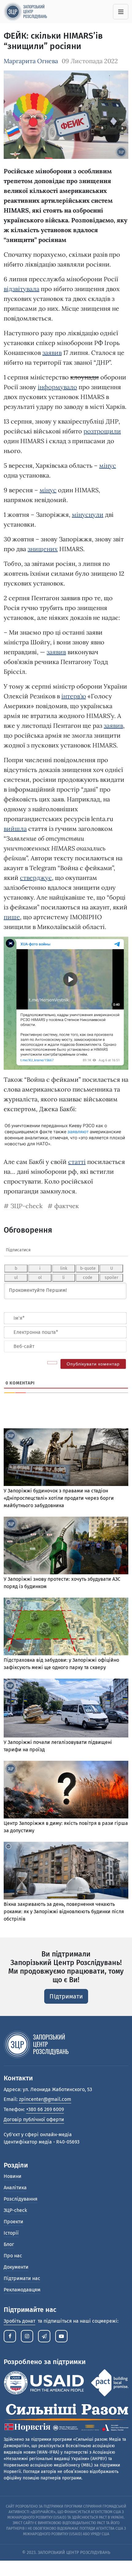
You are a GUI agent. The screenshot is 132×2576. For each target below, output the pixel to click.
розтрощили (102, 431)
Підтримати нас (22, 2278)
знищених (43, 549)
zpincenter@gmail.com (45, 2099)
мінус (108, 465)
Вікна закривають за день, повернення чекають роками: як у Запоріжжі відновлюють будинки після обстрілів (64, 1912)
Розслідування (21, 2199)
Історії (11, 2233)
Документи (16, 2267)
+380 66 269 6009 (45, 2109)
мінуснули (88, 514)
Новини (13, 2176)
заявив (52, 353)
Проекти (14, 2222)
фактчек (67, 1206)
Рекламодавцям (22, 2290)
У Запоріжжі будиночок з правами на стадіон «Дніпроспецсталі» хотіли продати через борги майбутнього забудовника (59, 1498)
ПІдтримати (66, 1996)
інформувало (57, 387)
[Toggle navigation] (121, 12)
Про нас (13, 2256)
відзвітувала (21, 289)
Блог (9, 2244)
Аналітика (15, 2188)
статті (77, 1162)
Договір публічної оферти (34, 2119)
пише (12, 917)
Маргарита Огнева (31, 61)
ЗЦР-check (27, 1206)
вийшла (15, 829)
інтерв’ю (74, 696)
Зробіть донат (19, 2321)
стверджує (36, 878)
